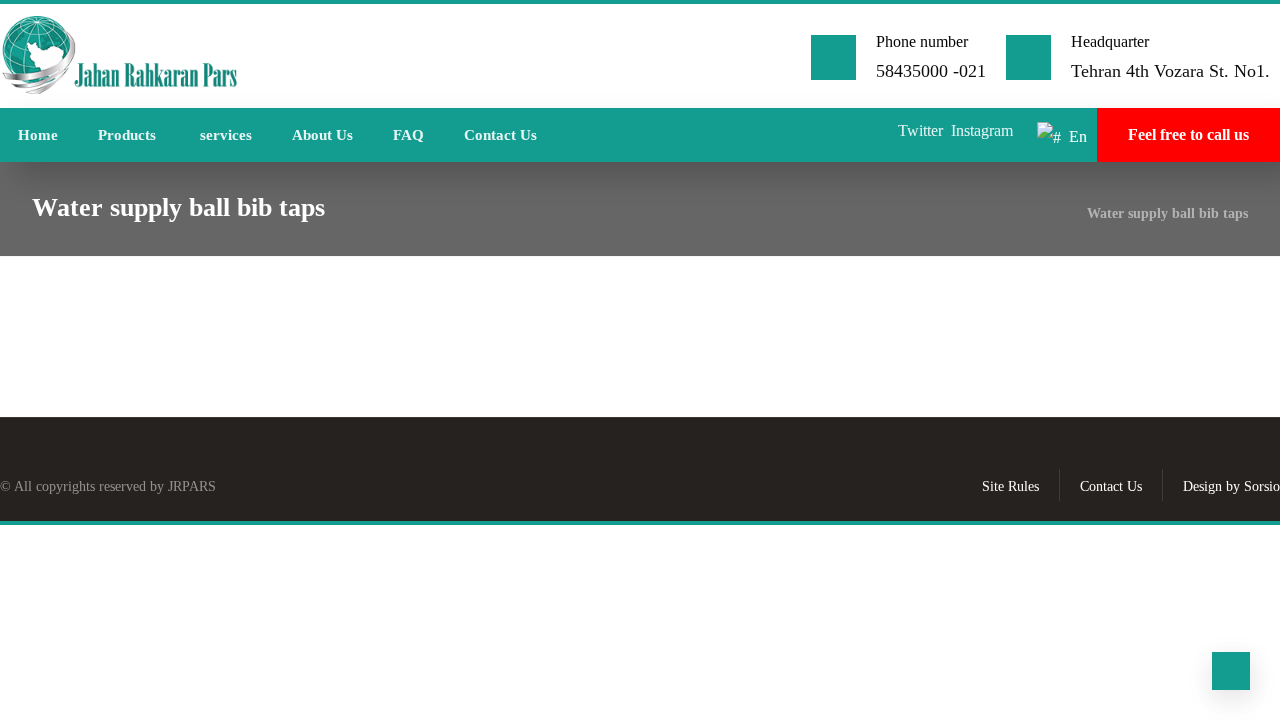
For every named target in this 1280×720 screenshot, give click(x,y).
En (1078, 136)
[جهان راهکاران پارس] (120, 56)
